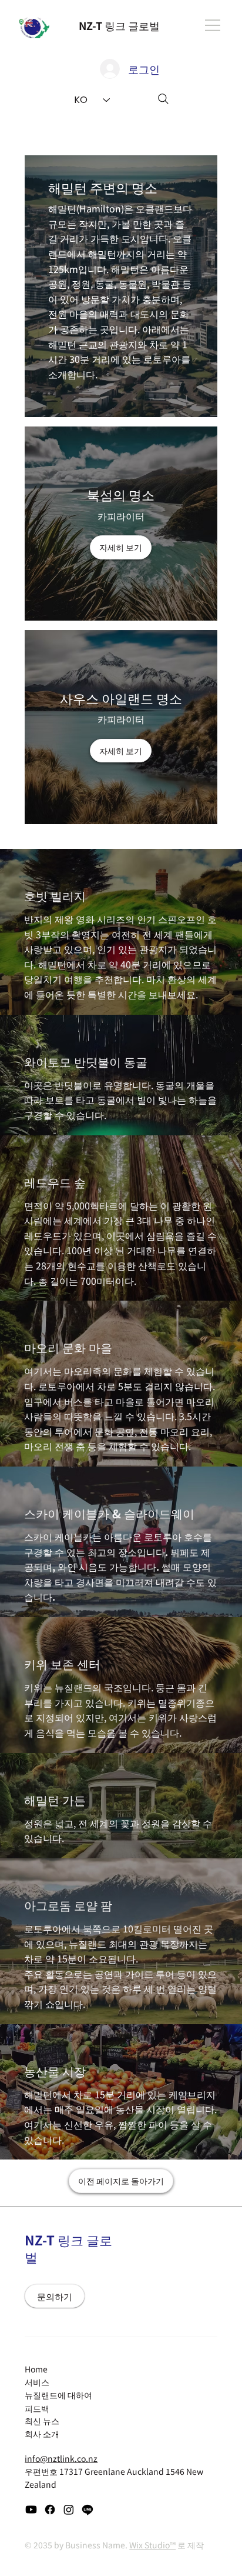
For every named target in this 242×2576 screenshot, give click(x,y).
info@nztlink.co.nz (61, 2458)
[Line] (88, 2510)
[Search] (163, 99)
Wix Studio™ (152, 2545)
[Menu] (213, 25)
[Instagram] (69, 2510)
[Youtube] (31, 2510)
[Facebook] (50, 2510)
